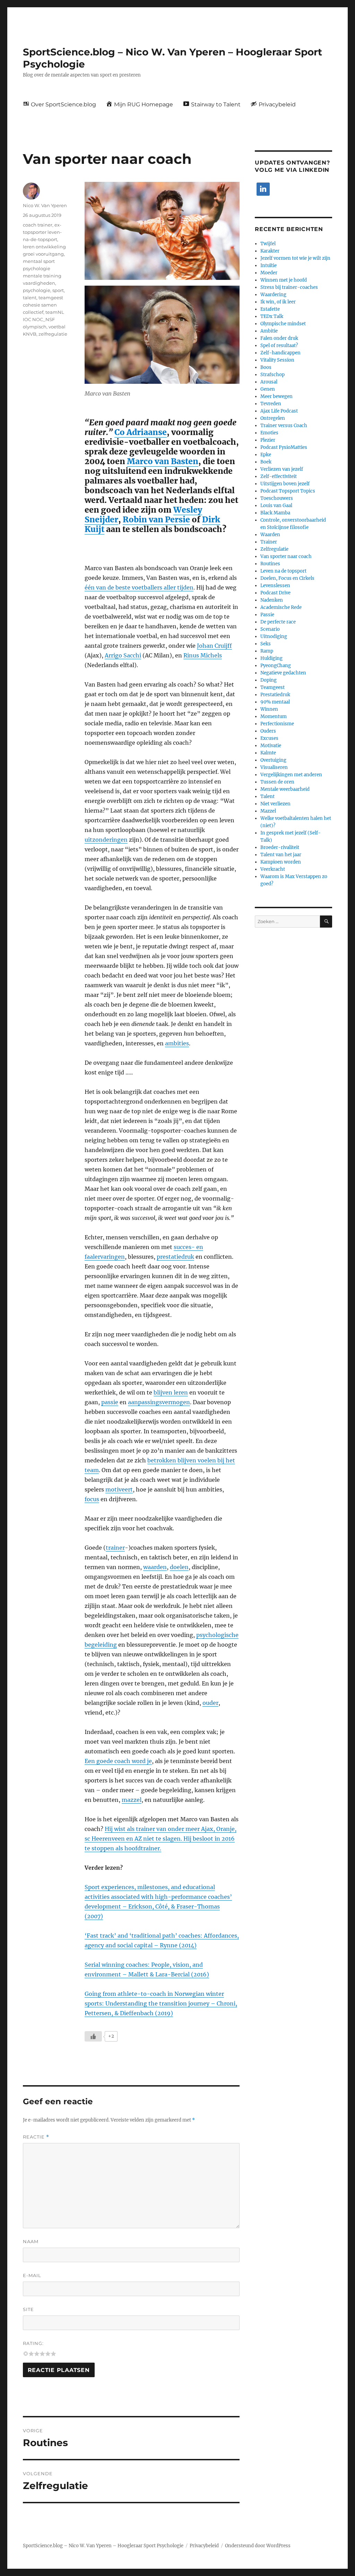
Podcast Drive (275, 593)
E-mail (32, 2275)
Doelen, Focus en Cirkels (287, 578)
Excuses (269, 738)
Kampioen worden (281, 862)
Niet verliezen (275, 804)
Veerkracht (273, 869)
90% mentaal (275, 702)
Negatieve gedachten (283, 673)
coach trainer (38, 225)
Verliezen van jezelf (282, 469)
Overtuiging (273, 760)
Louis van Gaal (276, 506)
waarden (155, 1567)
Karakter (270, 251)
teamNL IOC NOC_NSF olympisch (44, 319)
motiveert (119, 1489)
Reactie (36, 2137)
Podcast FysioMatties (284, 447)
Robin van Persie (156, 519)
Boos (266, 367)
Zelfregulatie (274, 549)
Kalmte (268, 753)
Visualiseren (274, 767)
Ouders (268, 731)
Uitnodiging (274, 636)
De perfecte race (278, 622)
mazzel (132, 1800)
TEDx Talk (272, 316)
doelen (179, 1567)
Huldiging (271, 658)
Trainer (269, 542)
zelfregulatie (53, 334)
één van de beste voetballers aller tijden (139, 587)
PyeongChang (276, 666)
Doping (269, 680)
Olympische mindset (283, 324)
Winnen (269, 709)
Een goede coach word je (118, 1761)
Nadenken (272, 600)
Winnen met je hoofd (284, 280)
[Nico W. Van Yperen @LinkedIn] (263, 189)
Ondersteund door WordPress (258, 2546)
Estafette (270, 309)
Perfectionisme (277, 724)
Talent (267, 796)
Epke (266, 455)
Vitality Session (277, 360)
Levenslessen (275, 586)
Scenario (270, 629)
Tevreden (271, 404)
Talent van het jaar (281, 855)
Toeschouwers (277, 498)
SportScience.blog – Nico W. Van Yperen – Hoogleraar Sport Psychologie (103, 2546)
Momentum (274, 716)
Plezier (268, 440)
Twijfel (268, 244)
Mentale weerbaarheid (285, 789)
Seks (266, 644)
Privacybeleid (204, 2546)
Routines (270, 564)
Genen (268, 389)
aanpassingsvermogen (159, 1402)
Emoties (269, 433)
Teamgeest (272, 687)
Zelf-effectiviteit (279, 476)
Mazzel (268, 811)
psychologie (37, 290)
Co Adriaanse (141, 432)
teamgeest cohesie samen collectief (43, 305)
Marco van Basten (163, 461)
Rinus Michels (203, 655)
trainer (115, 1548)
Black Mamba (275, 513)
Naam (31, 2241)
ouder (210, 1703)
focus (92, 1499)
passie (110, 1402)
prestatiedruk (175, 1257)
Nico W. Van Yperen (45, 205)
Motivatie (271, 746)
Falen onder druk (279, 338)
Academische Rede (281, 607)
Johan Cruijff (214, 646)
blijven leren (171, 1392)
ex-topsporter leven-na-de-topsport (42, 232)
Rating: (33, 2343)
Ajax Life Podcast (279, 411)
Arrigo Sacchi (123, 655)
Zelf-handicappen (280, 353)
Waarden (270, 535)
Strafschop (272, 375)
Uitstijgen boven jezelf (285, 484)
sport (58, 290)
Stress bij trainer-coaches (289, 287)
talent (30, 298)
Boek (266, 462)
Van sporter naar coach (286, 556)
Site (28, 2309)
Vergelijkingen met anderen (291, 775)
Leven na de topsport (283, 571)
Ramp (267, 651)
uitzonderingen (106, 840)
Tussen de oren (277, 782)
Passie (267, 615)
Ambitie (269, 331)
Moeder (269, 273)
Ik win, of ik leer (278, 302)
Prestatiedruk (275, 695)
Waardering (273, 295)
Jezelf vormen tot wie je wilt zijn (295, 258)
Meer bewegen (276, 396)
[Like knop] (93, 2036)
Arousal (269, 382)
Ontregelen (273, 418)
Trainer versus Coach (284, 426)
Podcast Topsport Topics (288, 491)
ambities (177, 1043)
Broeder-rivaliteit (280, 847)
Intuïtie (269, 265)
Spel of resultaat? (279, 346)
